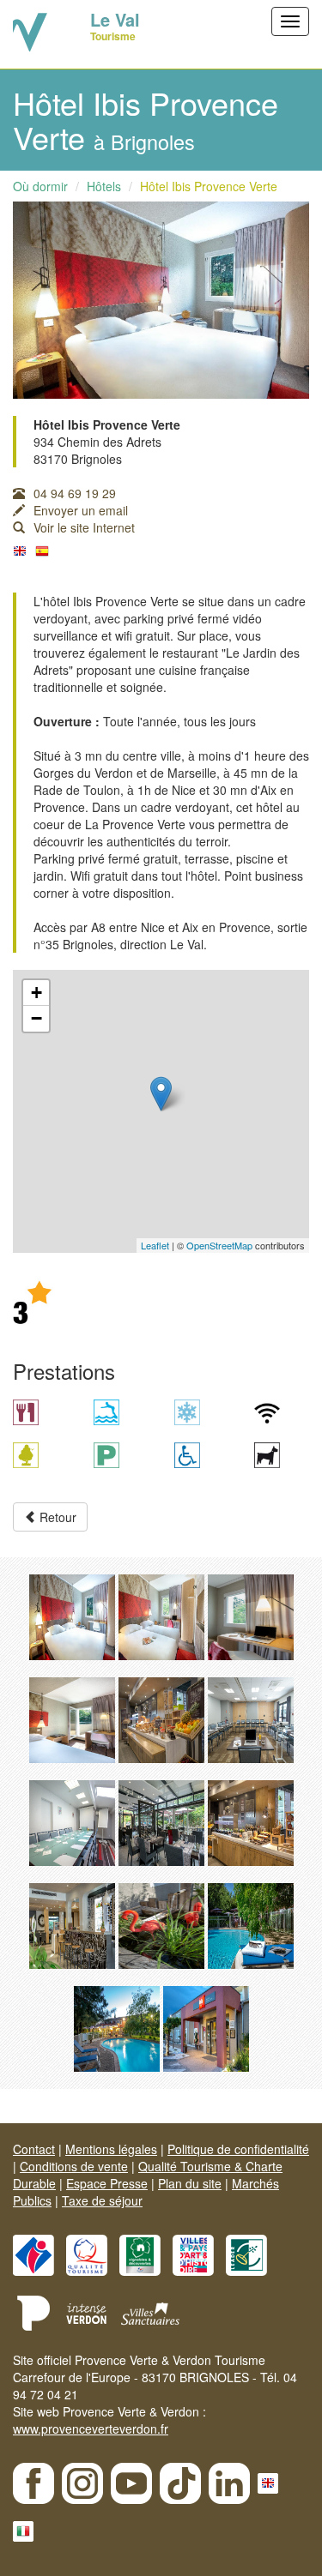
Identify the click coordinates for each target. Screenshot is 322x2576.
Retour (56, 1517)
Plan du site (190, 2183)
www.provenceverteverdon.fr (91, 2429)
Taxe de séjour (102, 2200)
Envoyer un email (81, 510)
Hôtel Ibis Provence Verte (209, 186)
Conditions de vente (74, 2166)
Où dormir (40, 186)
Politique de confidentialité (238, 2149)
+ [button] (36, 993)
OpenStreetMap (219, 1245)
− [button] (36, 1018)
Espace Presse (107, 2183)
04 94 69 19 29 (75, 493)
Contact (34, 2149)
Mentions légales (111, 2149)
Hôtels (104, 186)
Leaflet (155, 1245)
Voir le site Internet (84, 527)
